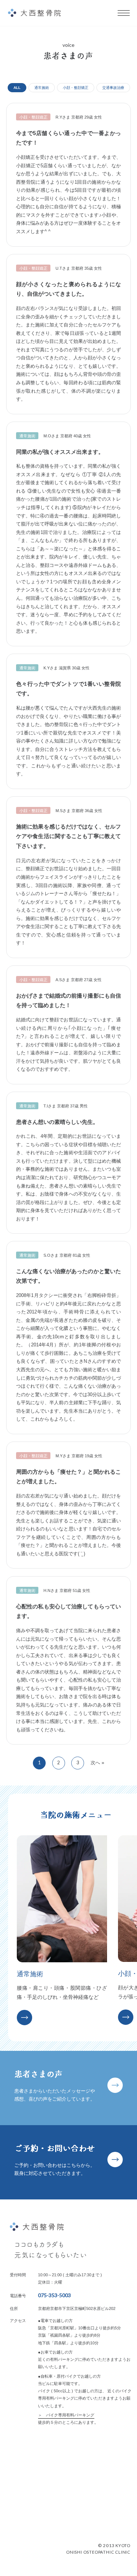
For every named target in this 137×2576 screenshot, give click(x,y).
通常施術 (42, 88)
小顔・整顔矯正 (76, 88)
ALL (17, 88)
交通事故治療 (113, 88)
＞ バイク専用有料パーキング (66, 2415)
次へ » (97, 1763)
